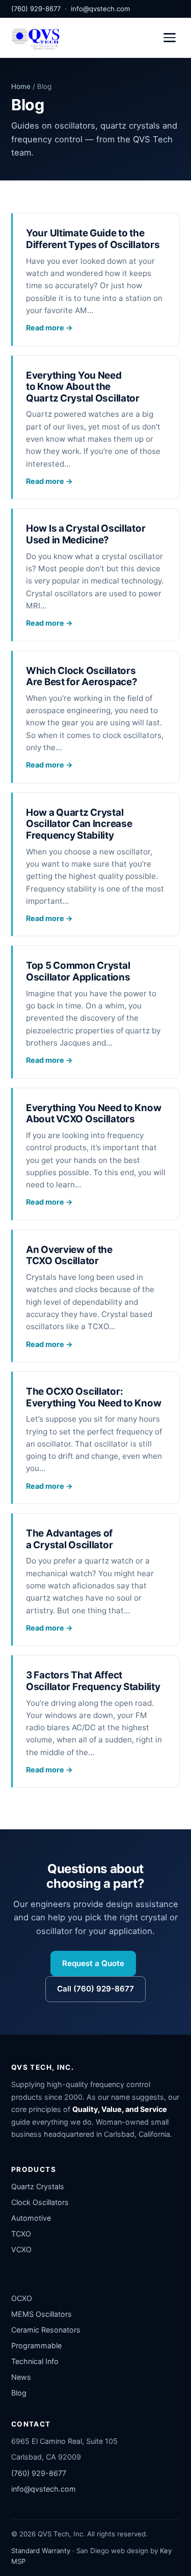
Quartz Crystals (38, 2186)
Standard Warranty (41, 2551)
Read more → (49, 328)
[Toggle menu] (170, 38)
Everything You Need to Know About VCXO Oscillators (93, 1114)
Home (21, 86)
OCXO (22, 2298)
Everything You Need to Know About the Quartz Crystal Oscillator (83, 387)
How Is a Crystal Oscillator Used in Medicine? (86, 534)
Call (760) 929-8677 (95, 1989)
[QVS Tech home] (36, 38)
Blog (19, 2393)
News (21, 2377)
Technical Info (35, 2361)
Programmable (36, 2345)
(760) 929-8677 (36, 9)
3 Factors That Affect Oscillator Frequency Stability (93, 1681)
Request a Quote (93, 1963)
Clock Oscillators (40, 2202)
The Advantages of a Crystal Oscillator (69, 1539)
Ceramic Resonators (46, 2330)
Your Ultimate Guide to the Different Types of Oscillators (93, 239)
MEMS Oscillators (42, 2314)
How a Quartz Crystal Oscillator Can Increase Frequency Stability (79, 824)
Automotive (31, 2218)
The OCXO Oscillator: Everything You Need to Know (93, 1397)
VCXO (21, 2249)
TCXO (21, 2234)
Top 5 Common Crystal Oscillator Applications (78, 971)
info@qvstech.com (100, 9)
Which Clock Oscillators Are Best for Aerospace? (82, 677)
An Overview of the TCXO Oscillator (69, 1255)
